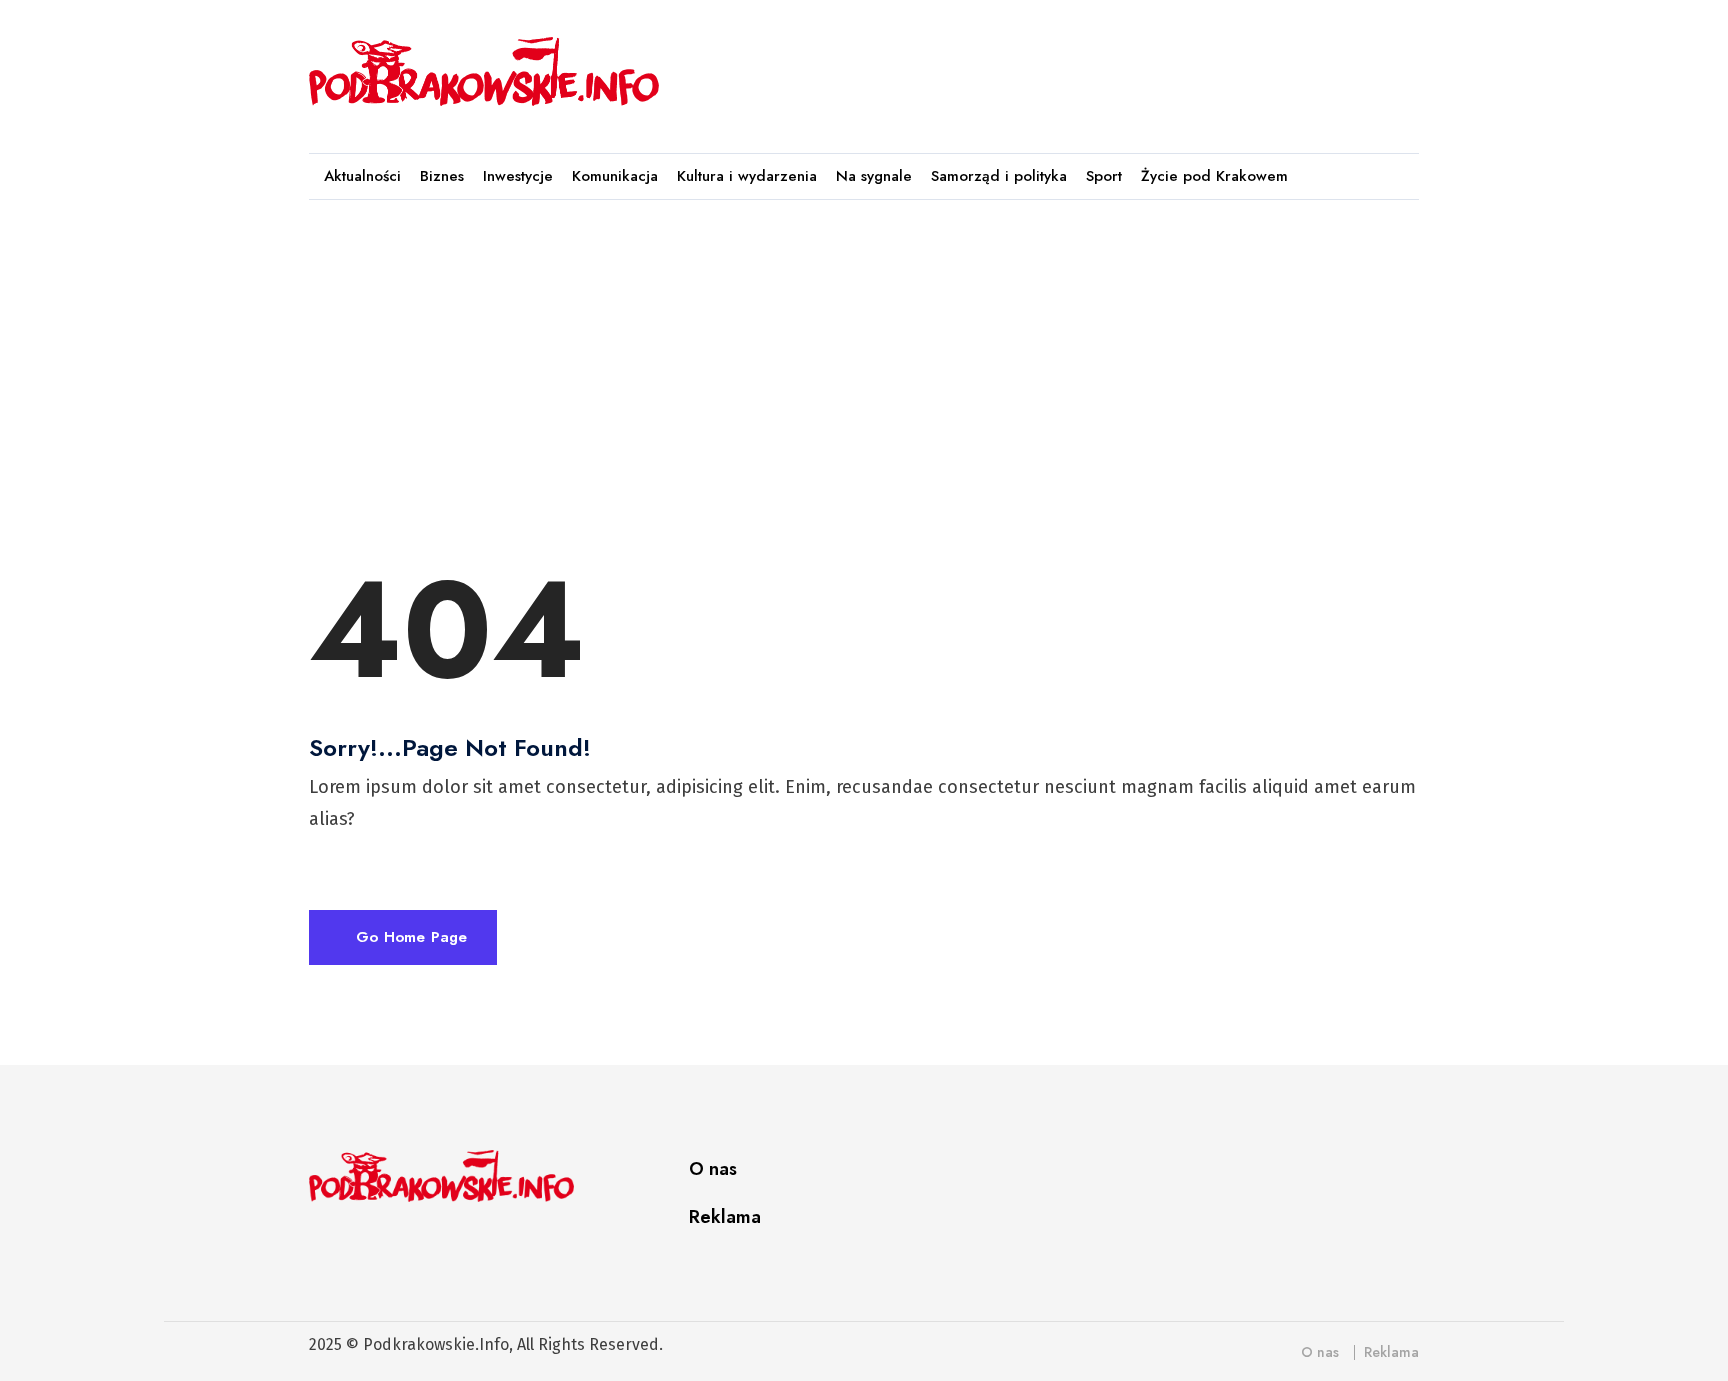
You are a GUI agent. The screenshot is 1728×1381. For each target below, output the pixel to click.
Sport (1104, 176)
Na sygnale (874, 176)
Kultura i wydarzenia (747, 176)
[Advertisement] (1053, 67)
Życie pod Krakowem (1214, 176)
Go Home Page (409, 937)
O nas (713, 1169)
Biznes (442, 176)
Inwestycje (518, 176)
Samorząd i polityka (999, 176)
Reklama (725, 1217)
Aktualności (362, 176)
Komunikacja (615, 176)
